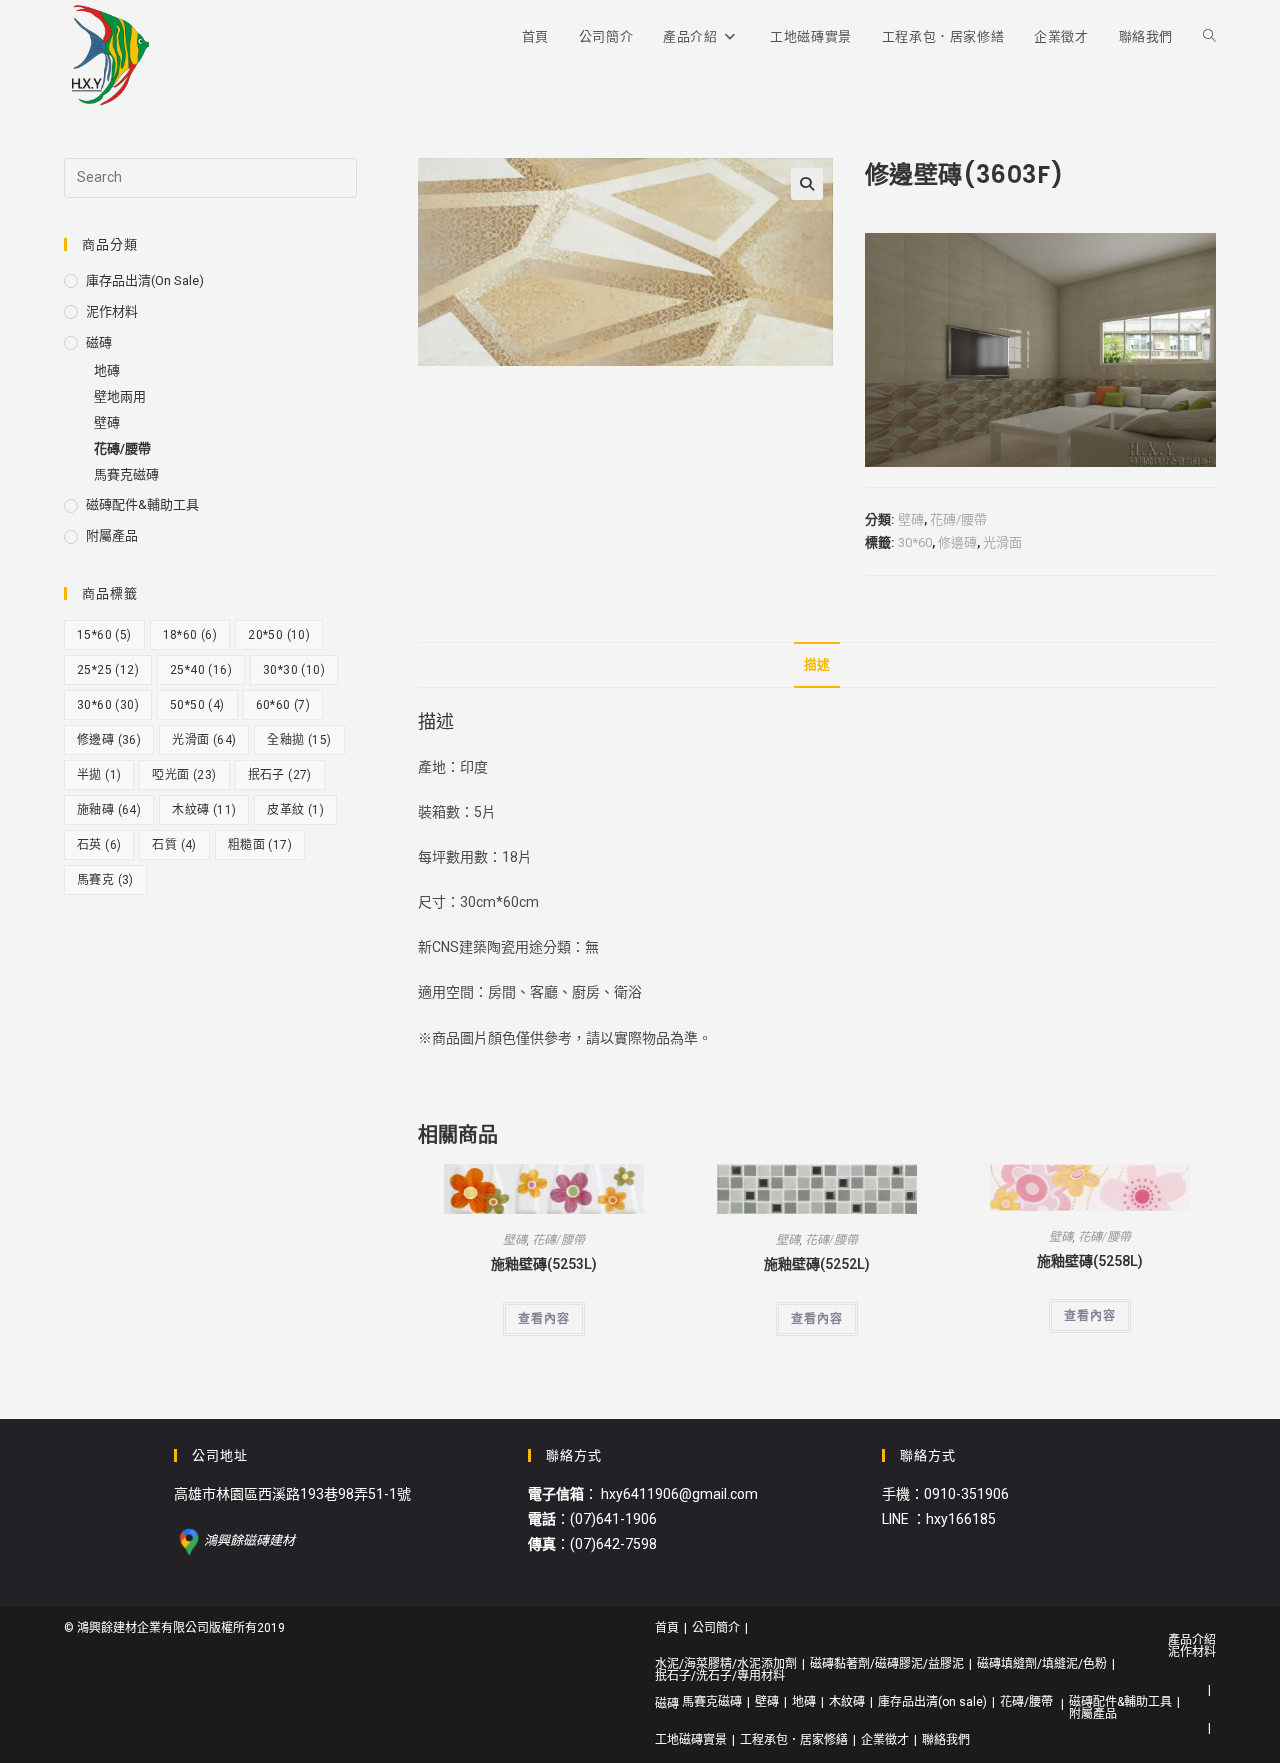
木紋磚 (204, 810)
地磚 (107, 370)
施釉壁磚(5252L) (817, 1264)
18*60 (190, 635)
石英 (99, 845)
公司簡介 (716, 1628)
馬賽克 (105, 880)
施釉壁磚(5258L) (1090, 1261)
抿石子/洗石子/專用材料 (720, 1676)
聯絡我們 (946, 1740)
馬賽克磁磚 (126, 474)
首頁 (667, 1628)
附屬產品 (112, 535)
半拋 (99, 775)
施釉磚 (109, 810)
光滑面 (1002, 542)
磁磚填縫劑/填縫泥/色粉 (1042, 1664)
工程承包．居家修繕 (794, 1740)
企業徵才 (885, 1740)
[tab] (817, 665)
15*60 (104, 635)
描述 (817, 664)
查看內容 (544, 1319)
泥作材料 (112, 311)
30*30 (294, 670)
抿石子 (280, 775)
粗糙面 (260, 845)
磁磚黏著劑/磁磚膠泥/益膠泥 (887, 1664)
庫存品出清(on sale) (145, 280)
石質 (174, 845)
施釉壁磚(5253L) (544, 1264)
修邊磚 (957, 542)
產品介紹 (1192, 1640)
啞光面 (184, 775)
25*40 (201, 670)
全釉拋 (299, 740)
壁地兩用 (120, 396)
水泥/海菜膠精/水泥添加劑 (726, 1664)
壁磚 (911, 519)
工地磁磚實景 (691, 1740)
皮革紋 (295, 810)
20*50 (279, 635)
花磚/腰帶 (958, 519)
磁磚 (99, 342)
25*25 (108, 670)
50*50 (197, 705)
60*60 (283, 705)
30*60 (915, 542)
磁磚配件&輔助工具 (142, 504)
